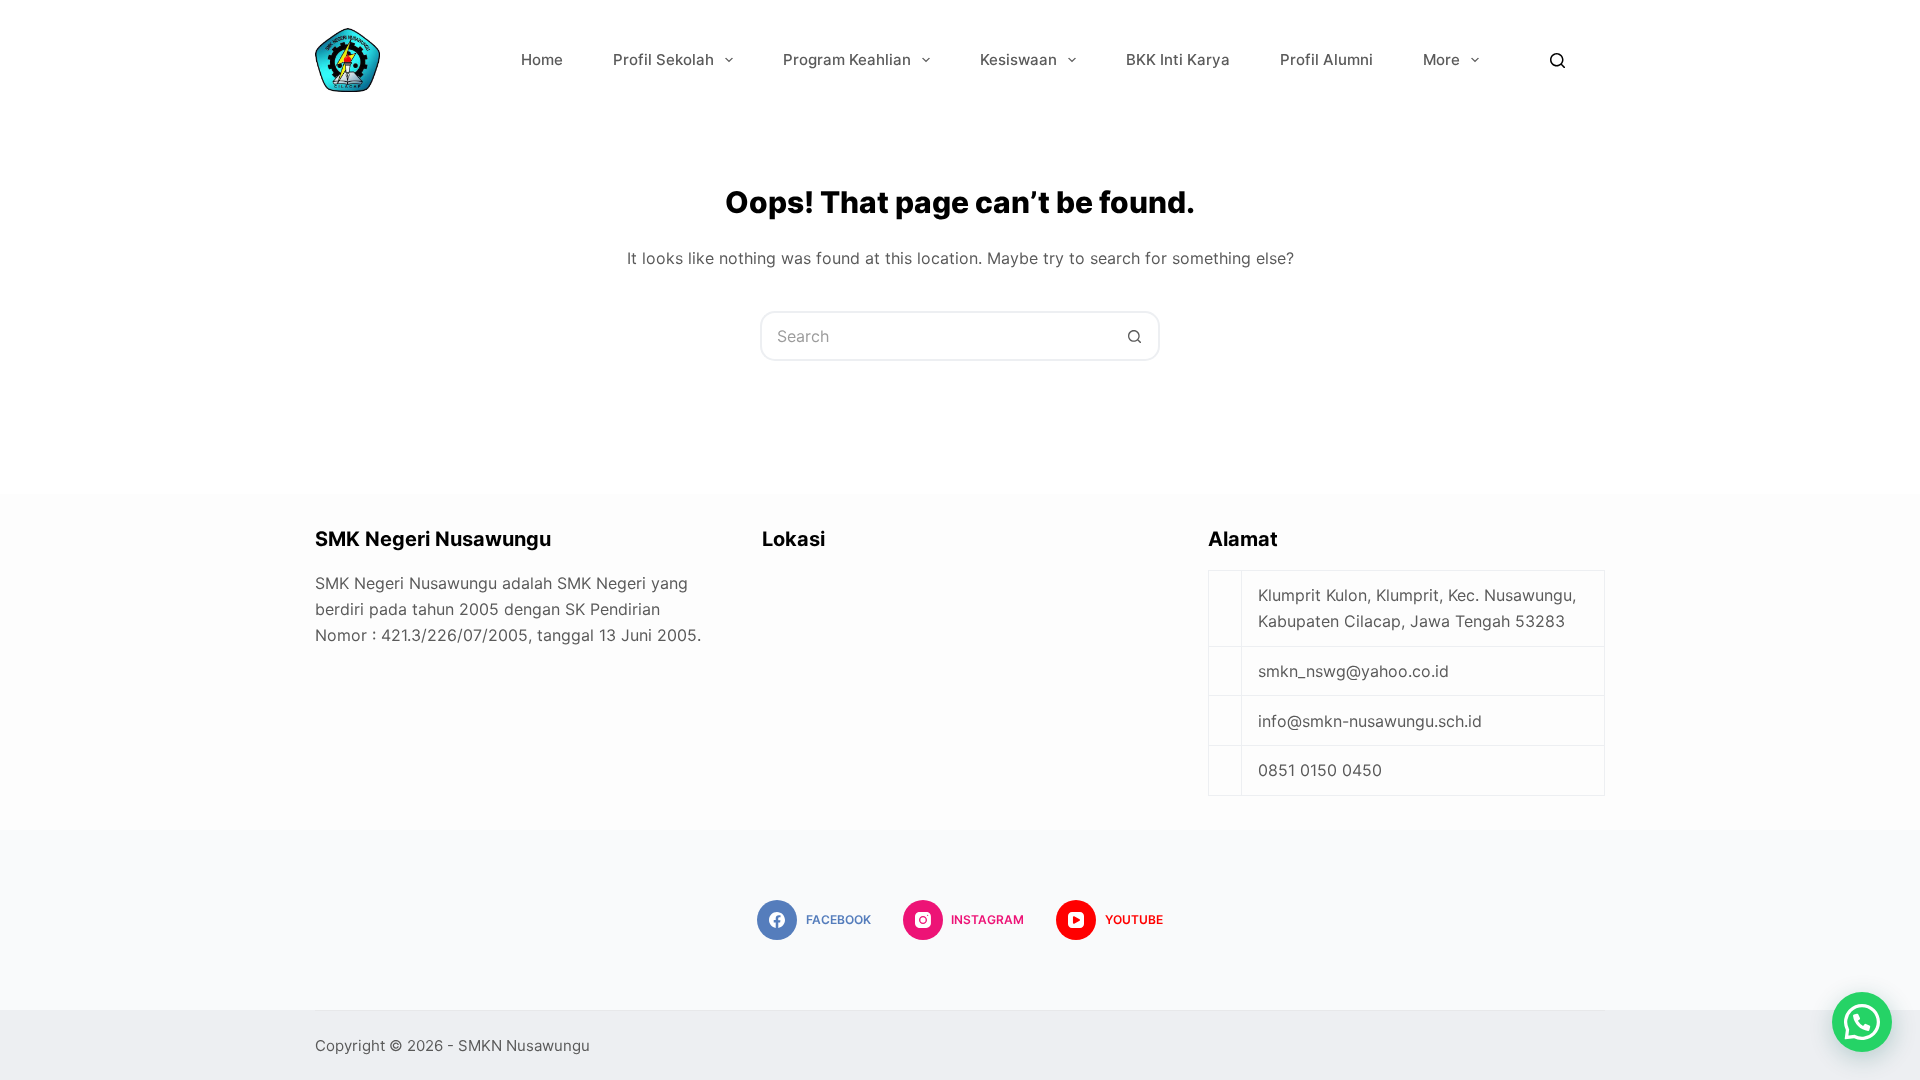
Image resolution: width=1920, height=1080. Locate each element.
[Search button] (1135, 336)
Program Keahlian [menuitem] (847, 59)
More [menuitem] (1441, 59)
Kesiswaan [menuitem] (1018, 59)
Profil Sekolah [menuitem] (663, 59)
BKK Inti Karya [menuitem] (1178, 59)
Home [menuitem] (542, 59)
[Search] (1557, 60)
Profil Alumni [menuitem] (1326, 59)
